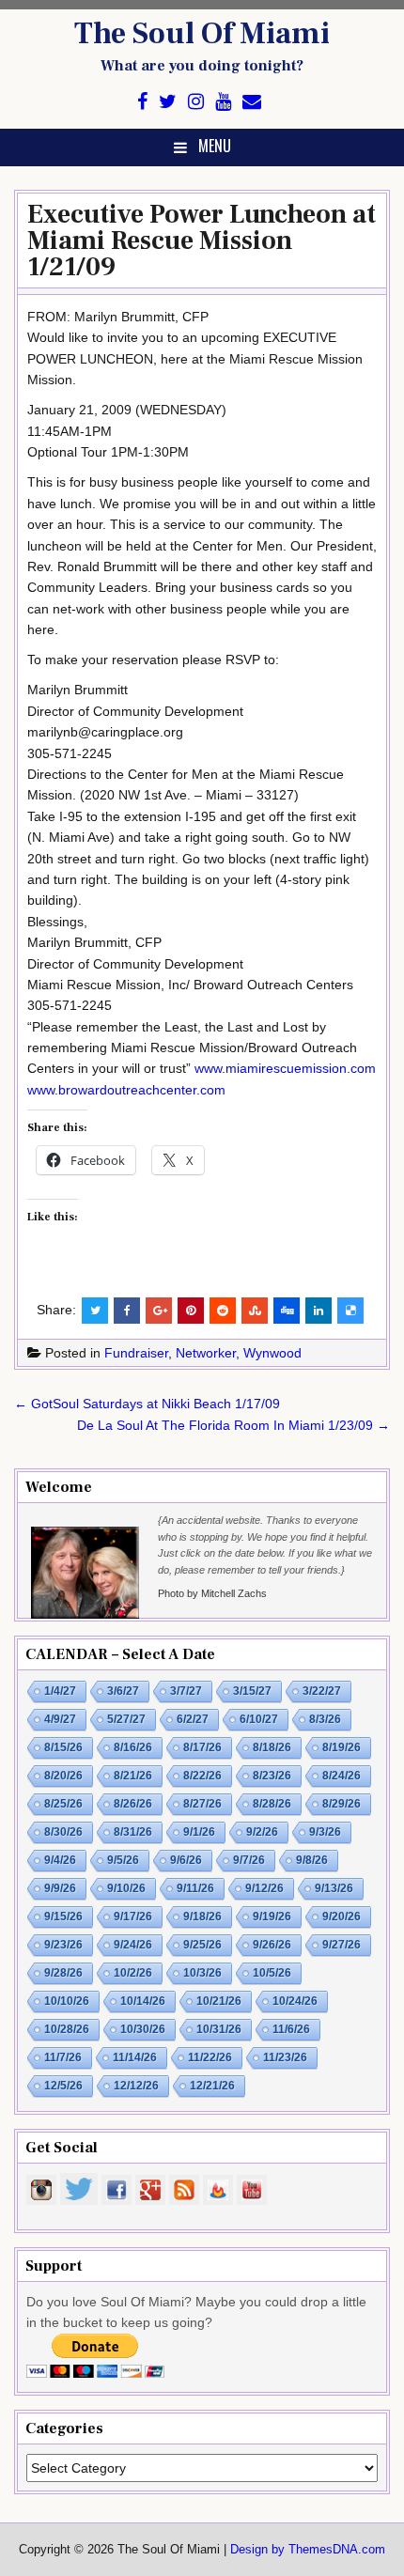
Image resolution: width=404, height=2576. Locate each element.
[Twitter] (168, 102)
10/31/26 (219, 2029)
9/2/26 (262, 1832)
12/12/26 (136, 2086)
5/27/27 (126, 1719)
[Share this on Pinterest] (191, 1311)
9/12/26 (264, 1888)
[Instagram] (196, 102)
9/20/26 (342, 1916)
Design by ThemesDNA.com (308, 2550)
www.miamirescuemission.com (285, 1068)
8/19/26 (342, 1747)
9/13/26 (334, 1888)
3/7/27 (186, 1691)
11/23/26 (285, 2057)
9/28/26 (63, 1973)
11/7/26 (63, 2057)
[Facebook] (142, 102)
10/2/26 (133, 1973)
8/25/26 (63, 1804)
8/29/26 (342, 1804)
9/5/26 (123, 1860)
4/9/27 (60, 1719)
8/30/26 (63, 1832)
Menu (215, 146)
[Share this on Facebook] (127, 1311)
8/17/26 (202, 1747)
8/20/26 (63, 1776)
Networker (206, 1353)
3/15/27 (252, 1691)
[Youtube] (223, 102)
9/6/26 (186, 1860)
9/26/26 (272, 1945)
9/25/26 (202, 1945)
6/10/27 (259, 1719)
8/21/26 (133, 1776)
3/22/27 (322, 1691)
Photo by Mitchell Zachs (212, 1593)
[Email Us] (252, 102)
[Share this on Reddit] (223, 1311)
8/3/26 (325, 1719)
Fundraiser (136, 1353)
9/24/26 (133, 1945)
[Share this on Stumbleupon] (255, 1311)
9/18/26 (202, 1916)
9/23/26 (63, 1945)
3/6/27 (123, 1691)
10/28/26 (67, 2029)
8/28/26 (272, 1804)
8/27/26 (202, 1804)
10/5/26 (272, 1973)
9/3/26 (325, 1832)
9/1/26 (199, 1832)
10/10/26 (67, 2001)
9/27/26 (342, 1945)
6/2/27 (193, 1719)
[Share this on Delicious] (350, 1311)
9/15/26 (63, 1916)
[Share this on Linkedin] (319, 1311)
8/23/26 (272, 1776)
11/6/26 (291, 2029)
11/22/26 (210, 2057)
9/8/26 (312, 1860)
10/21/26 (219, 2001)
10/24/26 (295, 2001)
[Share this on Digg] (287, 1311)
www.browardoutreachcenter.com (126, 1090)
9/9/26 (60, 1888)
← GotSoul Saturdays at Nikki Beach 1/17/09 (147, 1404)
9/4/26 (60, 1860)
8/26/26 (133, 1804)
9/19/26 (272, 1916)
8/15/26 (63, 1747)
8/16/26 (133, 1747)
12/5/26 (63, 2086)
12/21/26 (212, 2086)
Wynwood (272, 1353)
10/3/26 (202, 1973)
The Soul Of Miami (202, 34)
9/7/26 (249, 1860)
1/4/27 (60, 1691)
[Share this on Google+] (159, 1311)
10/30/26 (143, 2029)
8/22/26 (202, 1776)
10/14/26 (143, 2001)
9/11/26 (195, 1888)
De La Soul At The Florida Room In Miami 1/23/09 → (233, 1425)
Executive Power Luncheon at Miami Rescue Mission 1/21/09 (202, 241)
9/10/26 (126, 1888)
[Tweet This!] (95, 1311)
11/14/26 (135, 2057)
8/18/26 (272, 1747)
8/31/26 (133, 1832)
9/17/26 (133, 1916)
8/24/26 (342, 1776)
